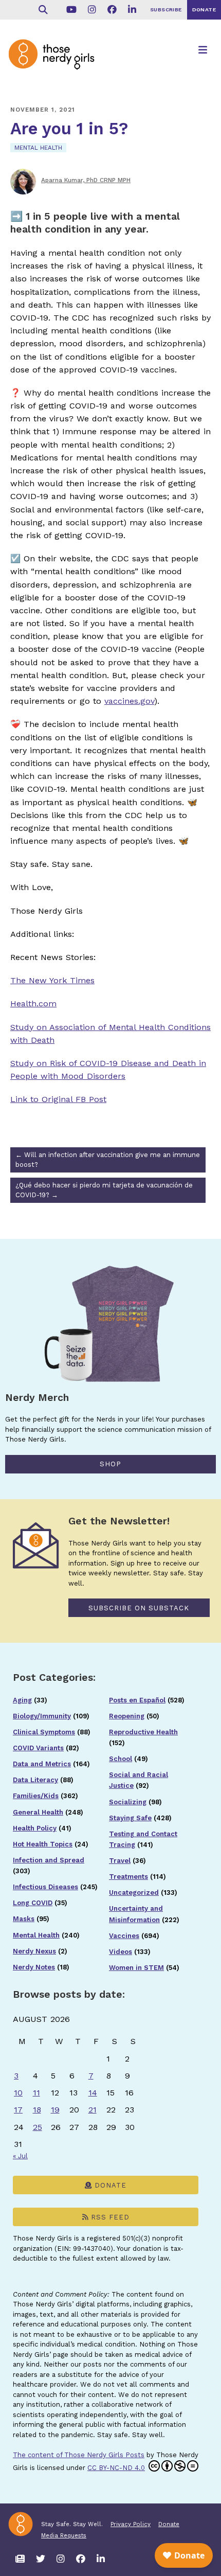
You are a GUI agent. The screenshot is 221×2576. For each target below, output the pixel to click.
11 (36, 2093)
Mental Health (38, 148)
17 (18, 2110)
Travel (120, 1861)
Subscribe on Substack (139, 1608)
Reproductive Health (143, 1732)
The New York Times (52, 980)
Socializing (128, 1802)
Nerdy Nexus (34, 1951)
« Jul (20, 2156)
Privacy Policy (131, 2524)
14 (93, 2093)
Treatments (128, 1877)
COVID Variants (38, 1748)
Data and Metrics (42, 1764)
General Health (38, 1812)
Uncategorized (134, 1893)
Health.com (33, 1003)
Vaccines (124, 1936)
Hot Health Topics (43, 1844)
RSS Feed (109, 2217)
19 (55, 2110)
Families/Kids (36, 1796)
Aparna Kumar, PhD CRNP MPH (86, 180)
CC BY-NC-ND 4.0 (116, 2468)
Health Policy (35, 1828)
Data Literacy (35, 1780)
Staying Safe (130, 1818)
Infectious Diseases (45, 1887)
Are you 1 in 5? (69, 129)
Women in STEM (136, 1968)
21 (93, 2110)
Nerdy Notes (34, 1967)
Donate (109, 2185)
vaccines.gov (129, 701)
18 (37, 2110)
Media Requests (64, 2535)
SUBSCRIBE (166, 10)
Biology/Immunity (42, 1716)
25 (38, 2127)
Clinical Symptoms (44, 1732)
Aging (22, 1700)
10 (18, 2093)
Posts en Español (137, 1700)
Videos (121, 1952)
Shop (110, 1464)
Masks (24, 1919)
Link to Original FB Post (58, 1099)
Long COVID (33, 1903)
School (121, 1759)
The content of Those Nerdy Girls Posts (79, 2455)
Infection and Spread (49, 1860)
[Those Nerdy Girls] (57, 63)
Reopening (127, 1716)
